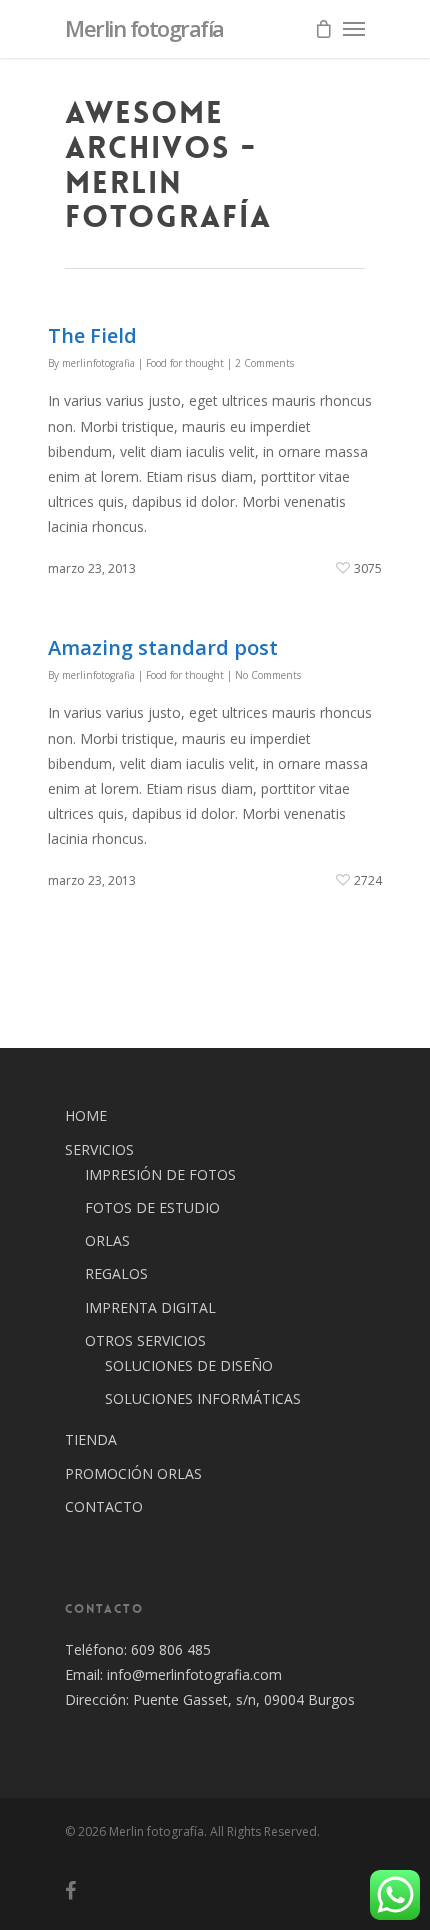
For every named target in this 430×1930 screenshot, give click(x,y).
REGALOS (116, 1273)
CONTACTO (104, 1506)
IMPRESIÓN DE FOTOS (160, 1174)
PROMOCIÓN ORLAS (133, 1473)
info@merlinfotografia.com (192, 1674)
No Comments (268, 675)
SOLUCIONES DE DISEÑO (189, 1365)
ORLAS (107, 1240)
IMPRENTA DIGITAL (150, 1307)
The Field (92, 335)
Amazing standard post (163, 647)
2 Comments (264, 363)
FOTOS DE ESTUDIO (152, 1207)
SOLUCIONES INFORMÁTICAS (203, 1398)
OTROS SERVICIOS (145, 1340)
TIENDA (91, 1439)
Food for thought (185, 363)
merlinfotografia (98, 363)
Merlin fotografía (144, 28)
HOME (86, 1115)
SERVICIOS (99, 1149)
